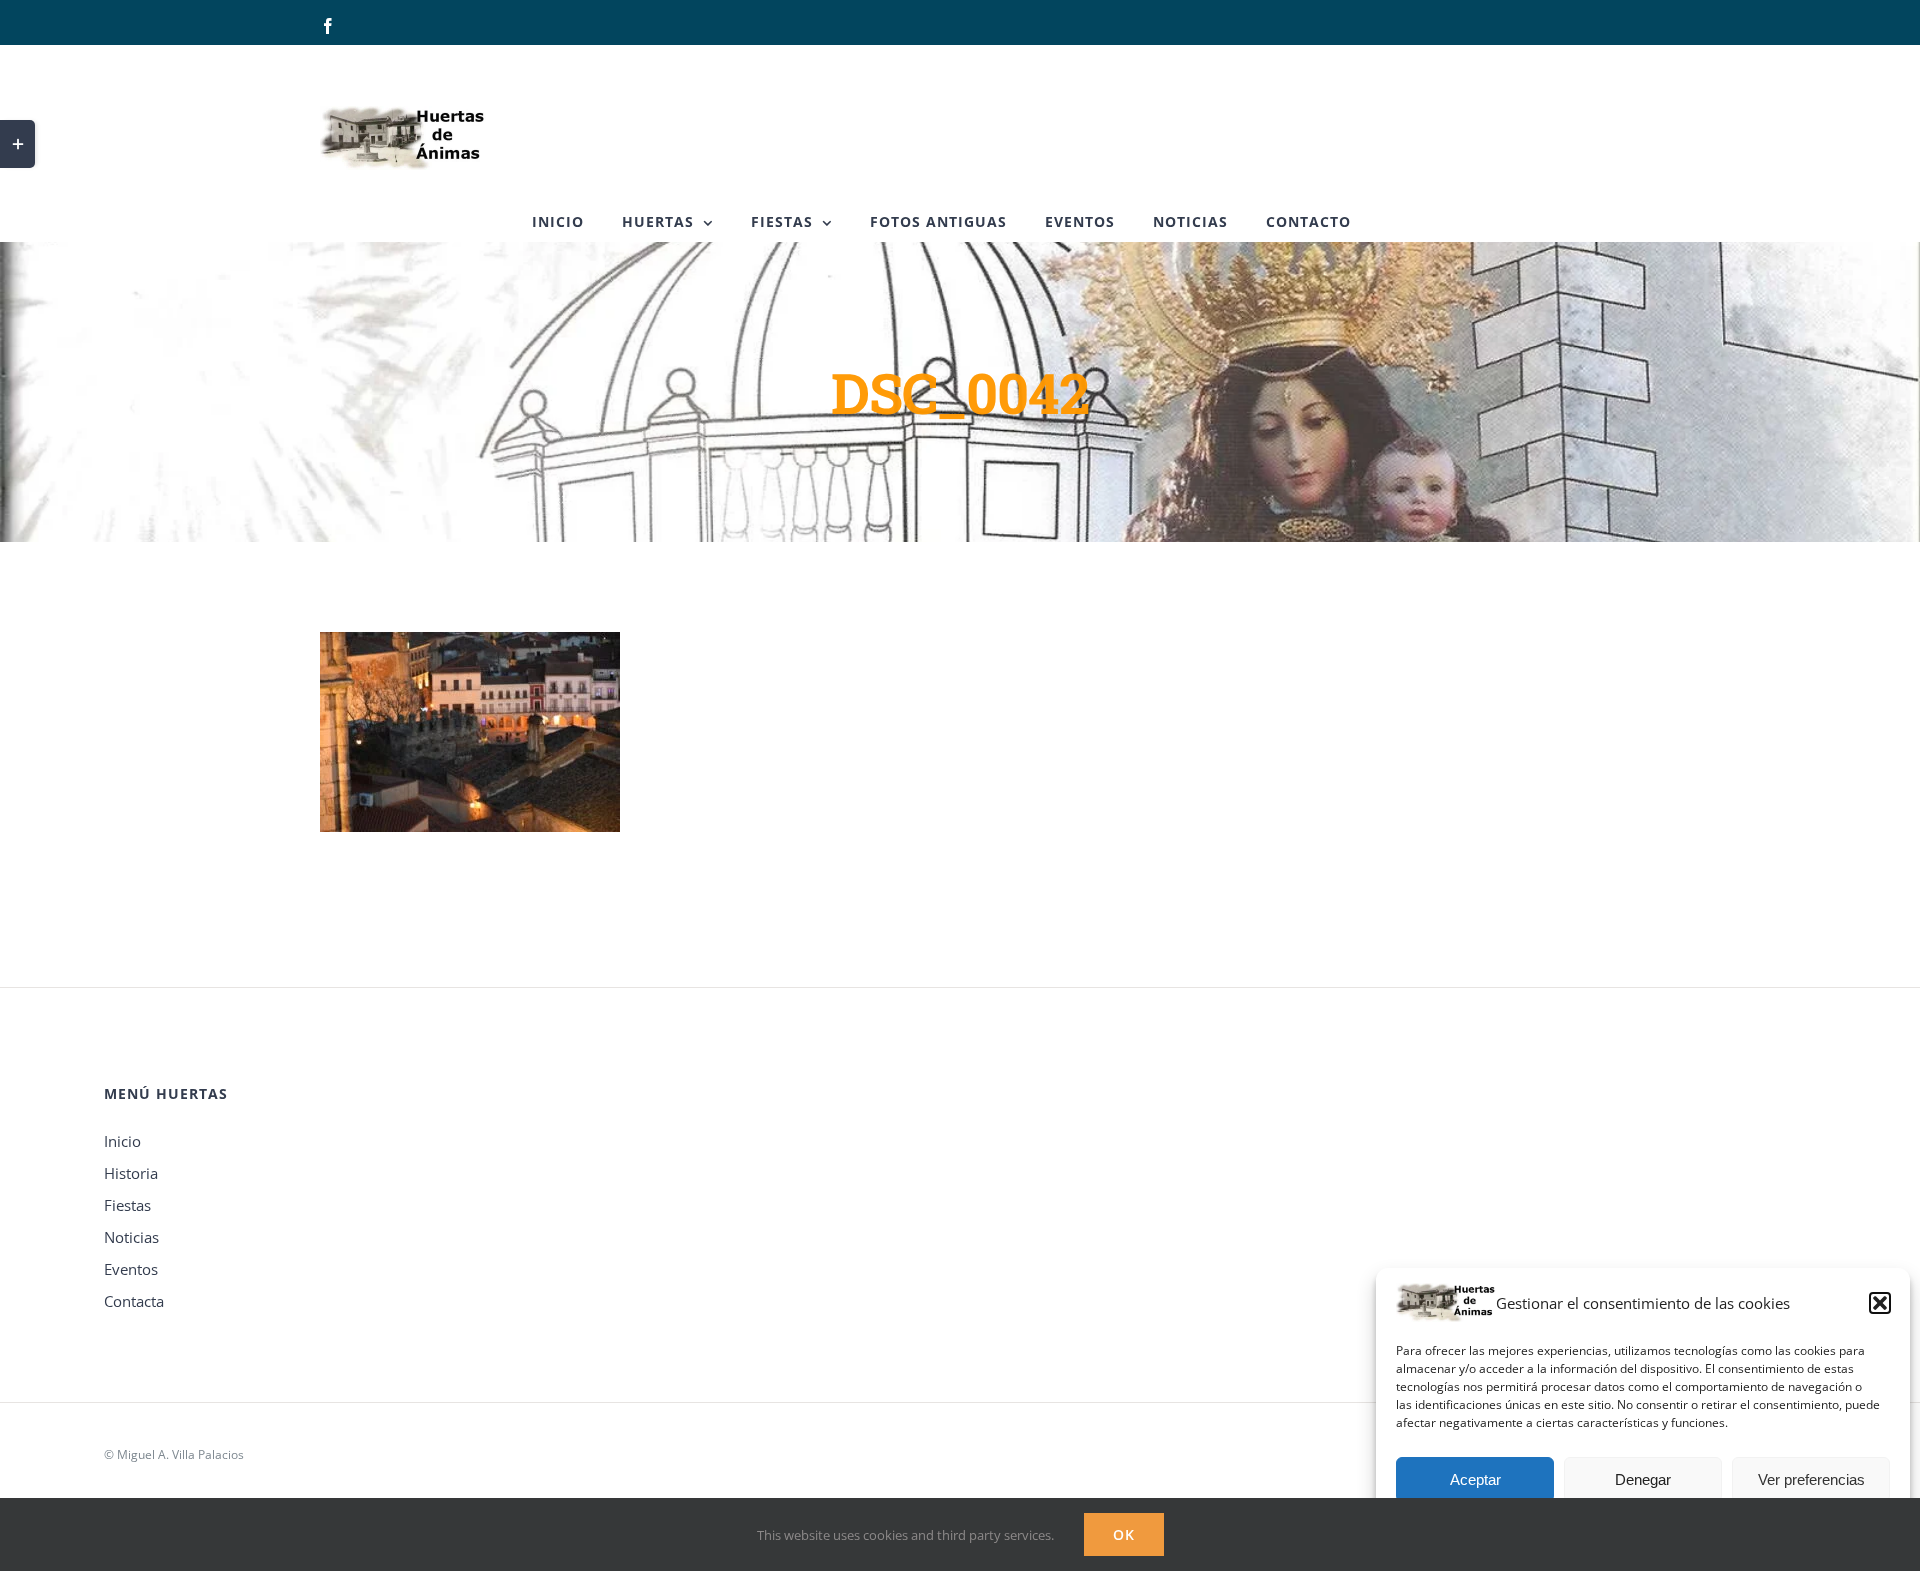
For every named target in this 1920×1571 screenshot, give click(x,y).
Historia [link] (131, 1173)
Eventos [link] (131, 1269)
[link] (328, 26)
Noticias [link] (131, 1237)
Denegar (1643, 1479)
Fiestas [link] (127, 1205)
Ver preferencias (1811, 1479)
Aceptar (1475, 1479)
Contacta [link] (134, 1301)
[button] (1880, 1303)
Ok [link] (1124, 1534)
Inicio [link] (122, 1141)
